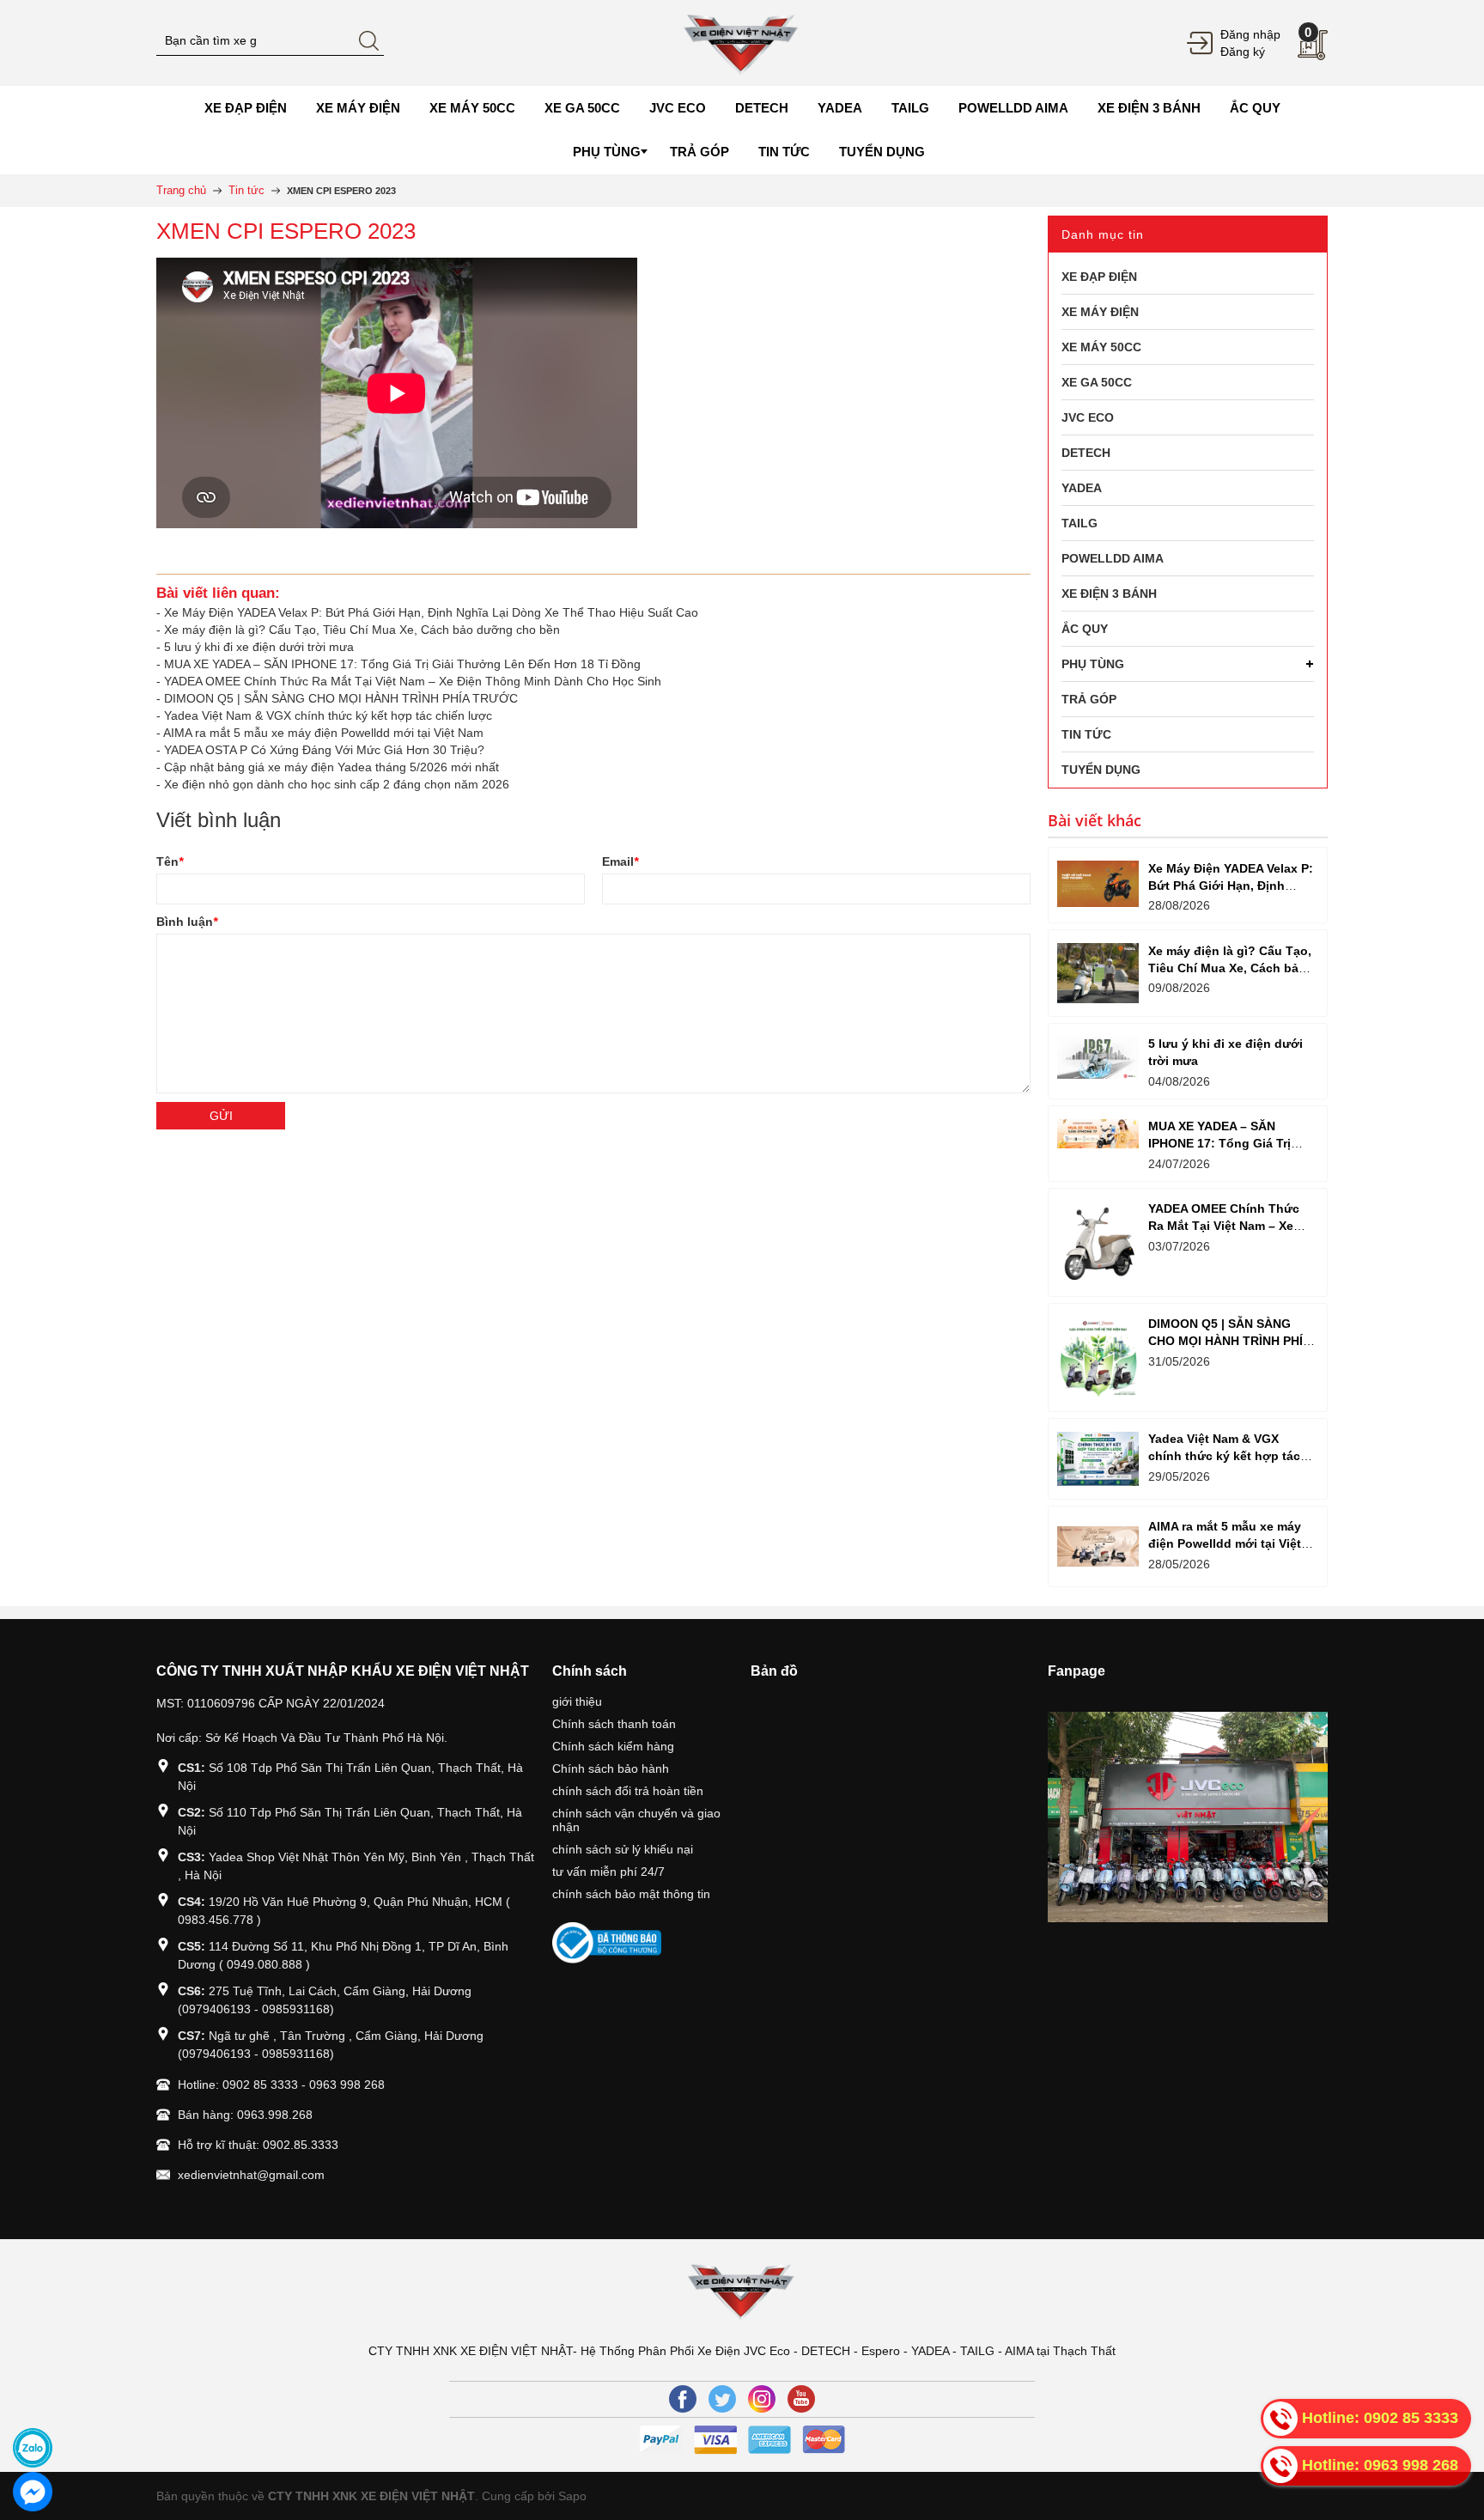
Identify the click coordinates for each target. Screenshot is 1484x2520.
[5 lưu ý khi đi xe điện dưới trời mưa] (1098, 1058)
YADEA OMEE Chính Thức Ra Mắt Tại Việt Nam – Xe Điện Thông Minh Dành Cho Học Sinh (413, 681)
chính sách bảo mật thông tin (631, 1894)
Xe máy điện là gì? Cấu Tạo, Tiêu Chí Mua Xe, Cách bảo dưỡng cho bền (362, 630)
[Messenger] (33, 2492)
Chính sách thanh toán (614, 1724)
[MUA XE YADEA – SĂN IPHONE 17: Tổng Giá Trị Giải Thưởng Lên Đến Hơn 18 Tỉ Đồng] (1098, 1134)
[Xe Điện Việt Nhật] (742, 42)
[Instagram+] (762, 2399)
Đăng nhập (1250, 34)
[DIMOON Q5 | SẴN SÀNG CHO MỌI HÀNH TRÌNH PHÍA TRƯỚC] (1098, 1357)
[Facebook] (683, 2399)
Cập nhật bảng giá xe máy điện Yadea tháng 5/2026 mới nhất (331, 767)
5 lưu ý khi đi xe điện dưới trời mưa (259, 647)
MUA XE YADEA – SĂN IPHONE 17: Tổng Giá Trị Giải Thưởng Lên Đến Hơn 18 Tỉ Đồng (402, 664)
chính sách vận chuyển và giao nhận (636, 1820)
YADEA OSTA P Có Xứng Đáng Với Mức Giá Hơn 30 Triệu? (324, 750)
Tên (170, 861)
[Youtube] (801, 2399)
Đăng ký (1243, 52)
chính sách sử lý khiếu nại (623, 1849)
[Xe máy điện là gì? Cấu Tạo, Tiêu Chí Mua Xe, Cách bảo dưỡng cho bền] (1098, 973)
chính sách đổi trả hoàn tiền (628, 1791)
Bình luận (187, 922)
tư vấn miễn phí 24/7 (608, 1872)
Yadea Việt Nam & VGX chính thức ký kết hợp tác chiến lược (328, 715)
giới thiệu (577, 1701)
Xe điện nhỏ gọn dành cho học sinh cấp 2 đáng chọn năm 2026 (337, 784)
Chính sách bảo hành (611, 1768)
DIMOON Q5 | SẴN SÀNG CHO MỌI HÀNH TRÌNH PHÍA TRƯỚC (341, 698)
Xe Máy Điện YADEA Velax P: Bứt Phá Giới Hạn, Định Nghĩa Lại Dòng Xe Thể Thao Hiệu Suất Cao (431, 612)
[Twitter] (722, 2399)
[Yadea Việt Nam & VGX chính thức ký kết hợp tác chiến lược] (1098, 1459)
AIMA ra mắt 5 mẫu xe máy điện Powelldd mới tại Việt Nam (323, 733)
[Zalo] (33, 2448)
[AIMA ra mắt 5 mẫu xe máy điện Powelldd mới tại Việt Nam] (1098, 1546)
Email (620, 861)
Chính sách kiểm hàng (613, 1746)
